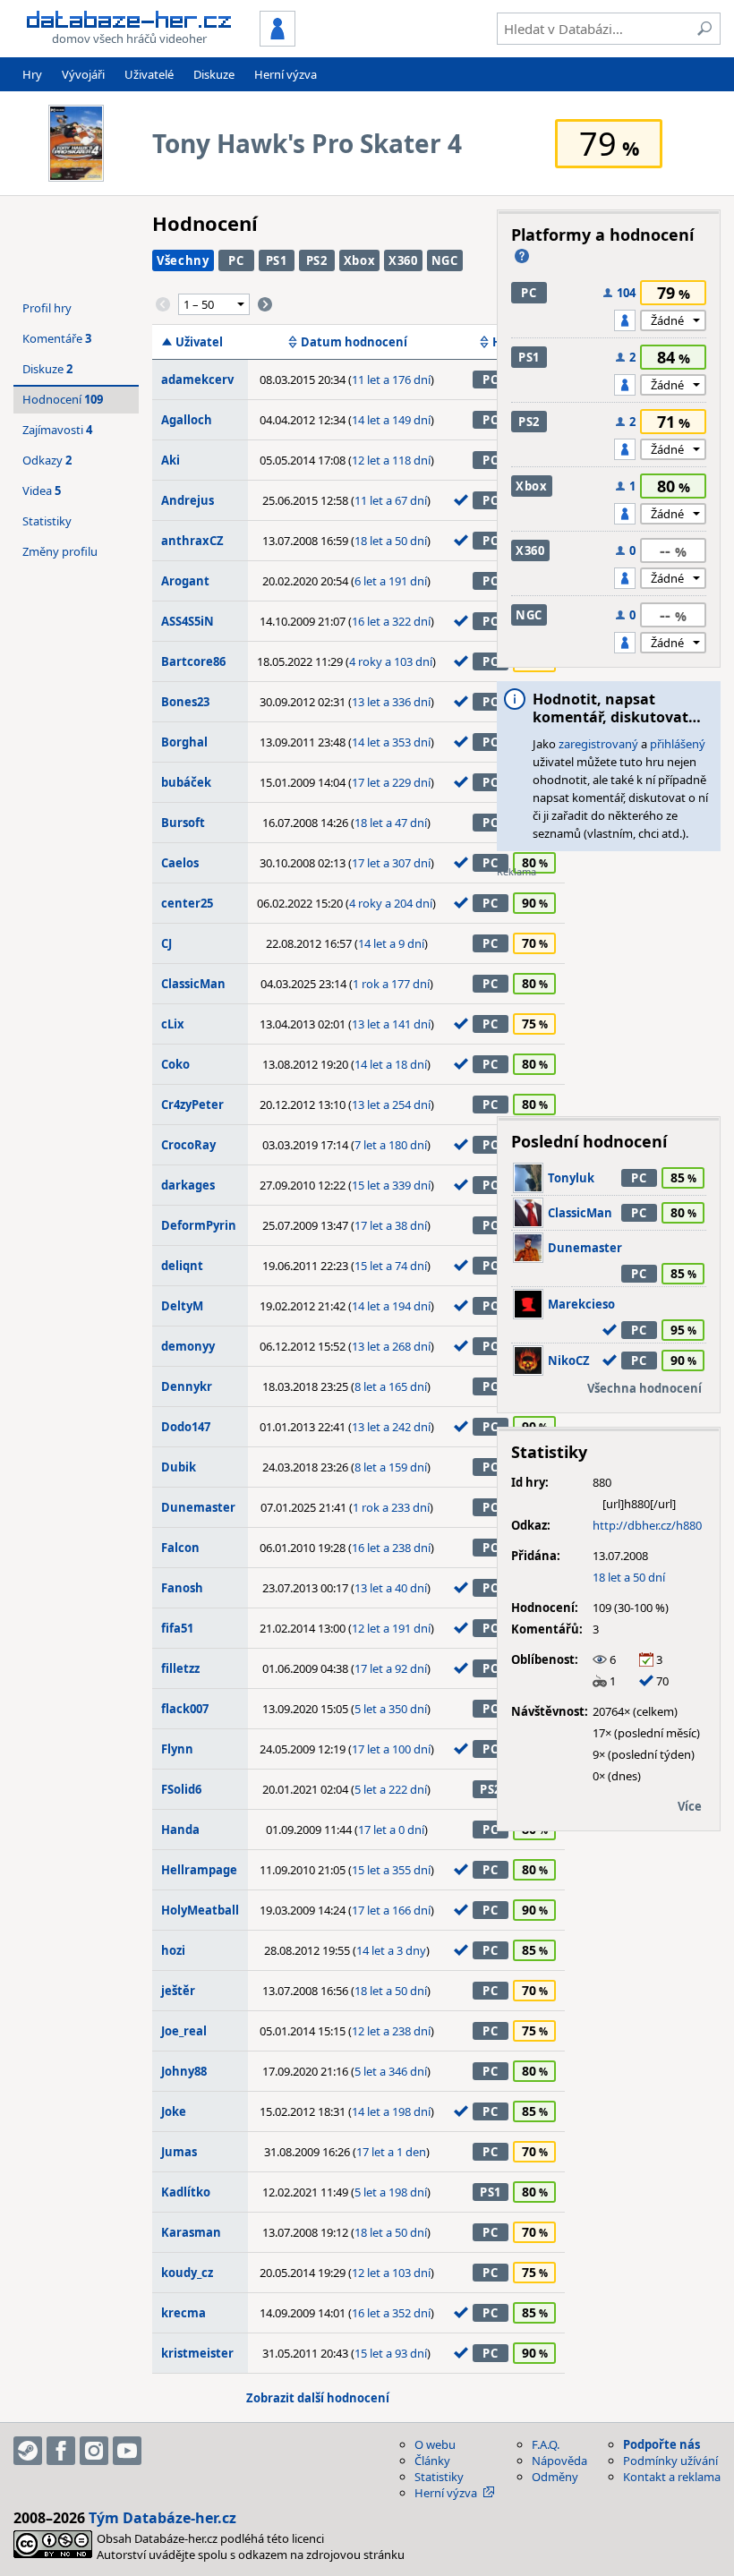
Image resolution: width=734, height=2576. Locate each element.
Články (432, 2461)
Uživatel (199, 342)
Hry (32, 74)
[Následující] (265, 304)
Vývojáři (83, 74)
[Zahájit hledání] (704, 29)
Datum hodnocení (354, 342)
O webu (435, 2444)
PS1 (277, 260)
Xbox (360, 260)
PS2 (317, 260)
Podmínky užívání (670, 2461)
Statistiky (47, 521)
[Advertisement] (609, 991)
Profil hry (47, 308)
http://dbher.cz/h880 (647, 1525)
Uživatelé (149, 74)
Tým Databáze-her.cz (162, 2518)
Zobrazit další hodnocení (318, 2398)
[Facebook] (61, 2451)
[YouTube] (127, 2451)
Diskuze (214, 74)
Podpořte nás (661, 2444)
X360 (403, 260)
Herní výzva (286, 74)
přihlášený (678, 744)
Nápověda (559, 2461)
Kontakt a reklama (672, 2477)
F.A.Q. (546, 2444)
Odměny (555, 2477)
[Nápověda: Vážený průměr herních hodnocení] (522, 256)
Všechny (183, 260)
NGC (445, 260)
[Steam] (28, 2451)
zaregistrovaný (598, 744)
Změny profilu (60, 551)
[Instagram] (94, 2451)
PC (236, 260)
